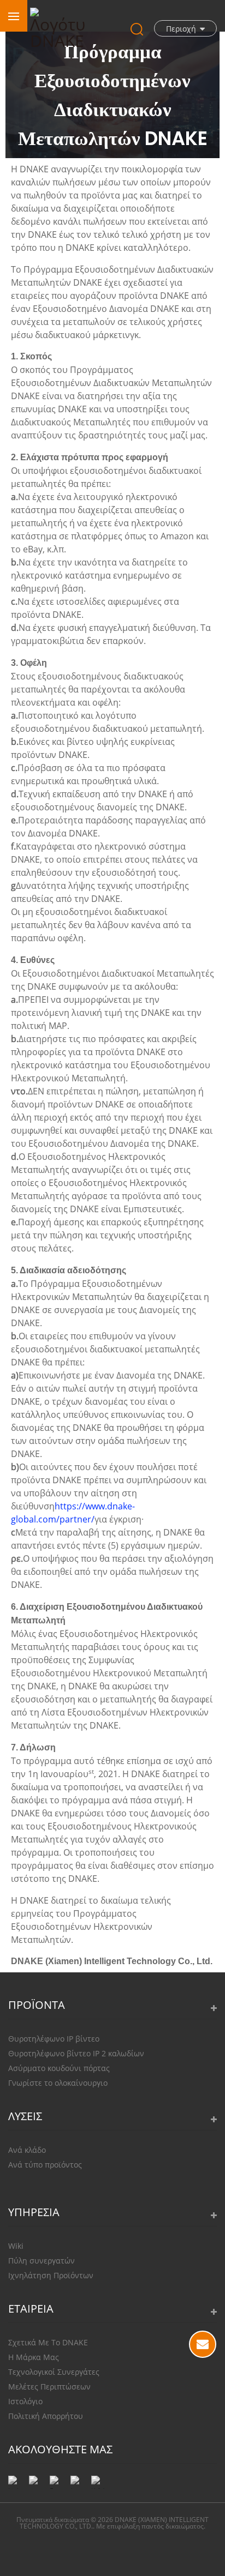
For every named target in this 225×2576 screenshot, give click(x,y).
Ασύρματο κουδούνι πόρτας (59, 2068)
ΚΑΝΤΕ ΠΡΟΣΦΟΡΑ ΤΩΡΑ (203, 2344)
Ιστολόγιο (25, 2401)
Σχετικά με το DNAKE (48, 2342)
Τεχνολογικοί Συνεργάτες (54, 2372)
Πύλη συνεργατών (42, 2261)
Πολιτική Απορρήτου (46, 2416)
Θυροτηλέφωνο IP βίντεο (54, 2039)
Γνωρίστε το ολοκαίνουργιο (58, 2083)
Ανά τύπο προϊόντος (45, 2165)
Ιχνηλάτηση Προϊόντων (51, 2275)
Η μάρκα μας (34, 2357)
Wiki (16, 2246)
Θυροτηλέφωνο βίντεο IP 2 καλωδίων (76, 2053)
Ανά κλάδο (27, 2150)
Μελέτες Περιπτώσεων (49, 2387)
